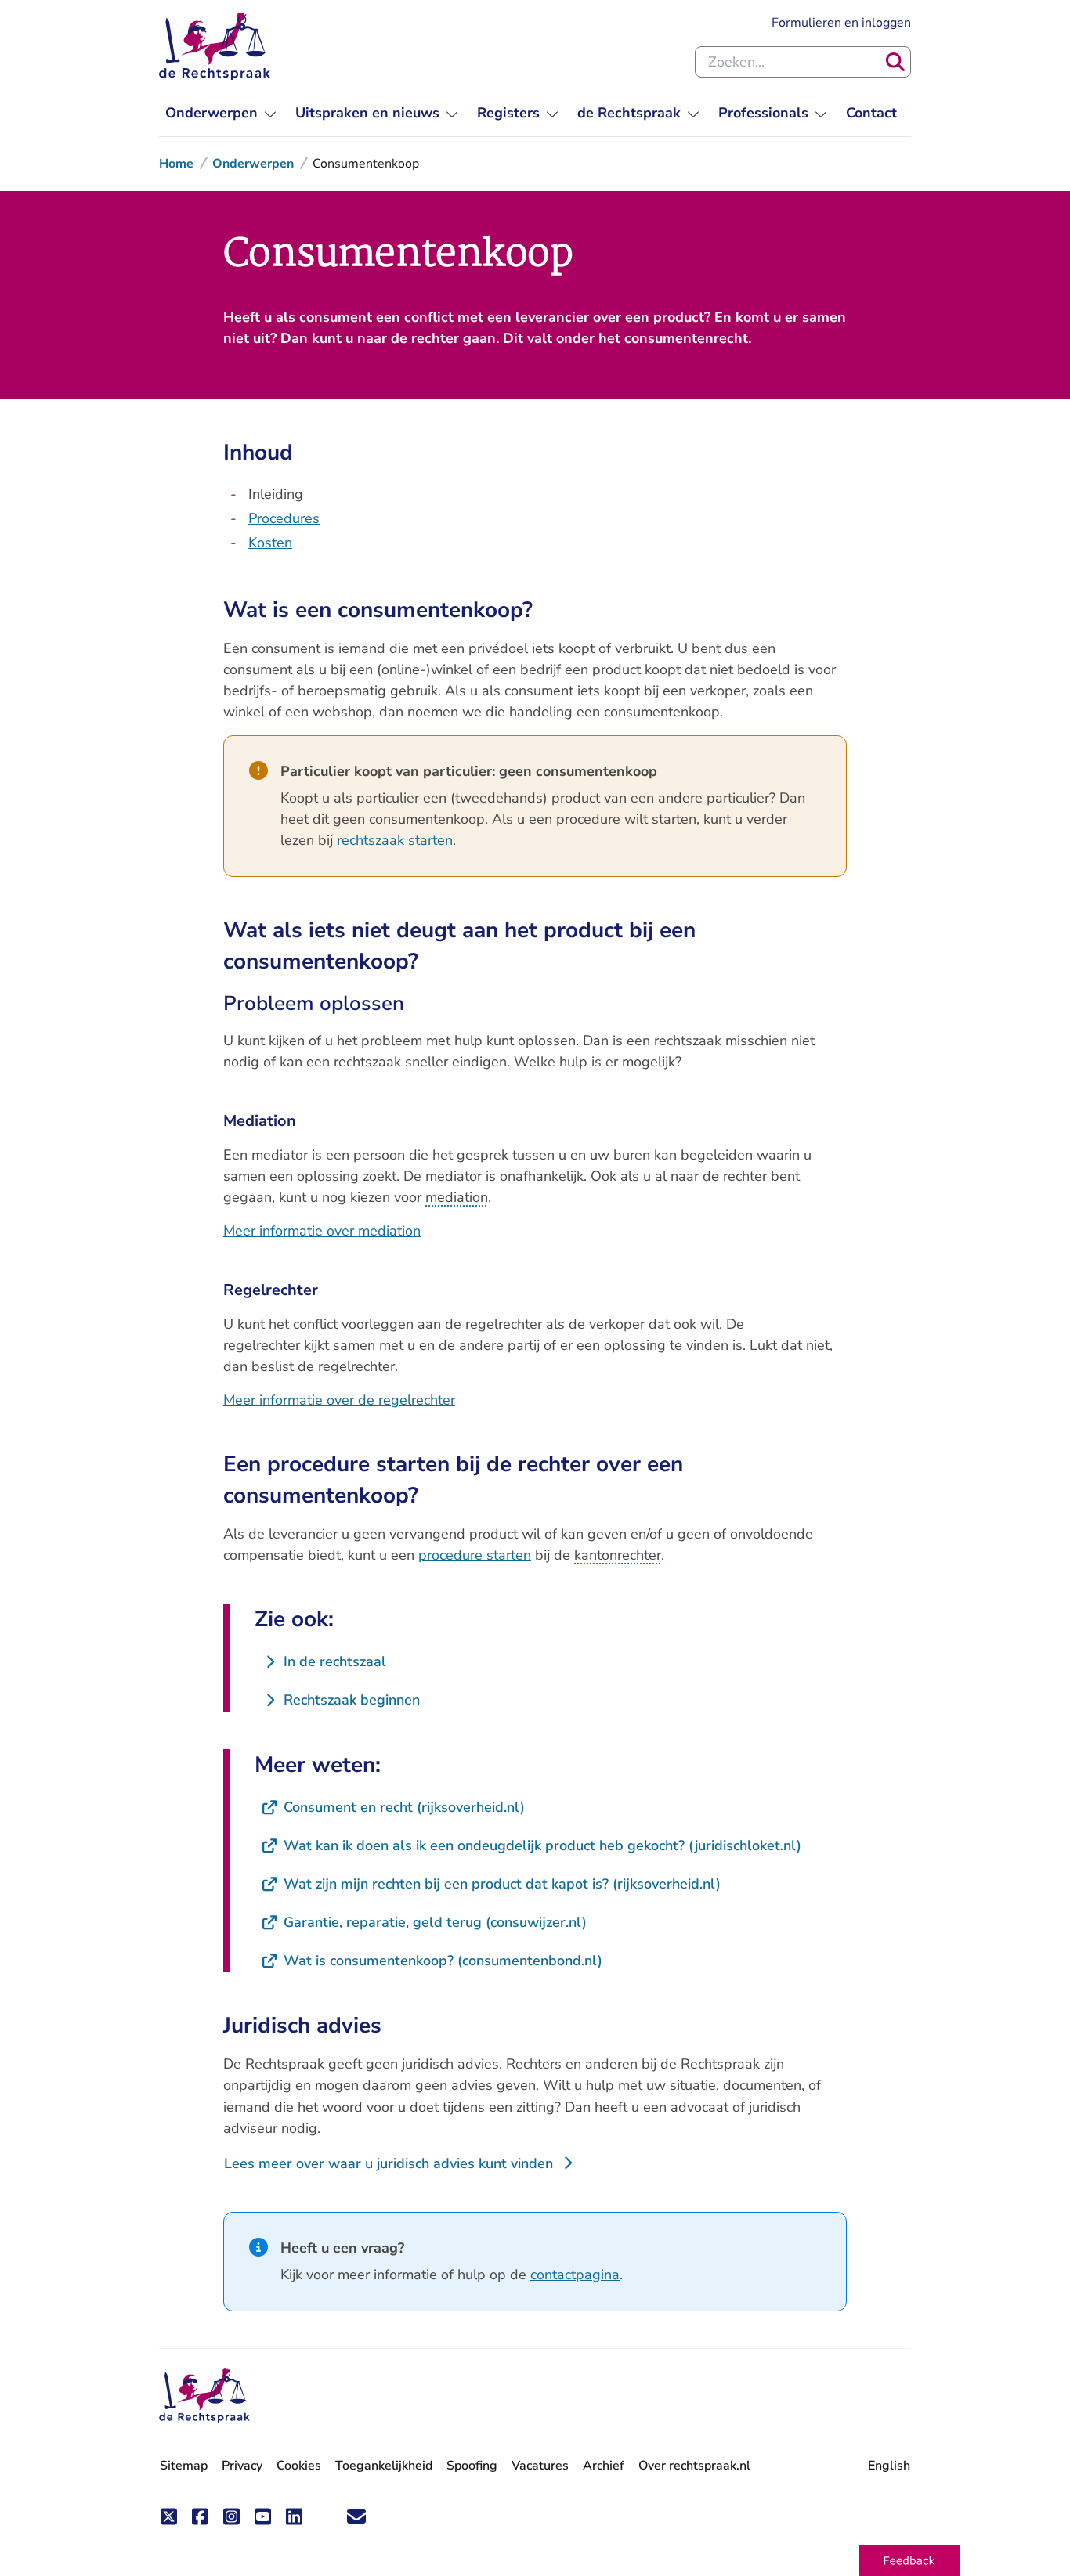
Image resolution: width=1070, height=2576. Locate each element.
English (889, 2466)
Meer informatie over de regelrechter (339, 1400)
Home (176, 164)
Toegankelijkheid (384, 2466)
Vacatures (540, 2466)
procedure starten (475, 1555)
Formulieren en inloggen (841, 22)
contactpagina (575, 2275)
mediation (457, 1197)
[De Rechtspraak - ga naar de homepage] (215, 46)
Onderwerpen (253, 164)
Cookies (299, 2466)
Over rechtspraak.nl (694, 2466)
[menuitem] (221, 113)
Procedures (284, 518)
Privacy (242, 2466)
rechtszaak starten (395, 840)
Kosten (270, 543)
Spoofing (472, 2466)
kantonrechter (618, 1555)
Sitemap (184, 2466)
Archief (604, 2466)
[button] (909, 2560)
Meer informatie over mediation (322, 1231)
